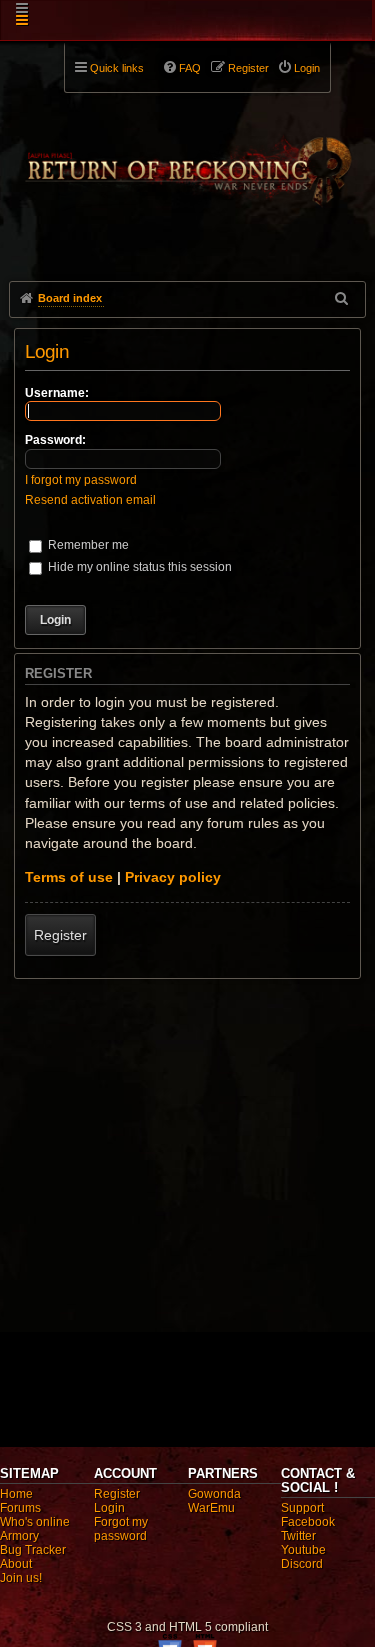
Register (60, 935)
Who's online (35, 1522)
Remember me (87, 545)
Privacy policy (173, 877)
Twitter (298, 1536)
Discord (302, 1564)
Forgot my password (121, 1529)
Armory (19, 1536)
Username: (57, 393)
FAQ (190, 68)
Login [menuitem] (307, 68)
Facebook (308, 1522)
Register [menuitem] (248, 68)
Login (109, 1508)
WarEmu (211, 1508)
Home (16, 1494)
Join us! (21, 1578)
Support (302, 1508)
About (16, 1564)
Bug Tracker (33, 1550)
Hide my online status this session (138, 567)
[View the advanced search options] (343, 298)
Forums (20, 1508)
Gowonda (214, 1494)
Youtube (303, 1550)
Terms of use (69, 877)
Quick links (117, 68)
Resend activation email (90, 500)
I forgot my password (81, 480)
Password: (55, 440)
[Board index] (187, 161)
